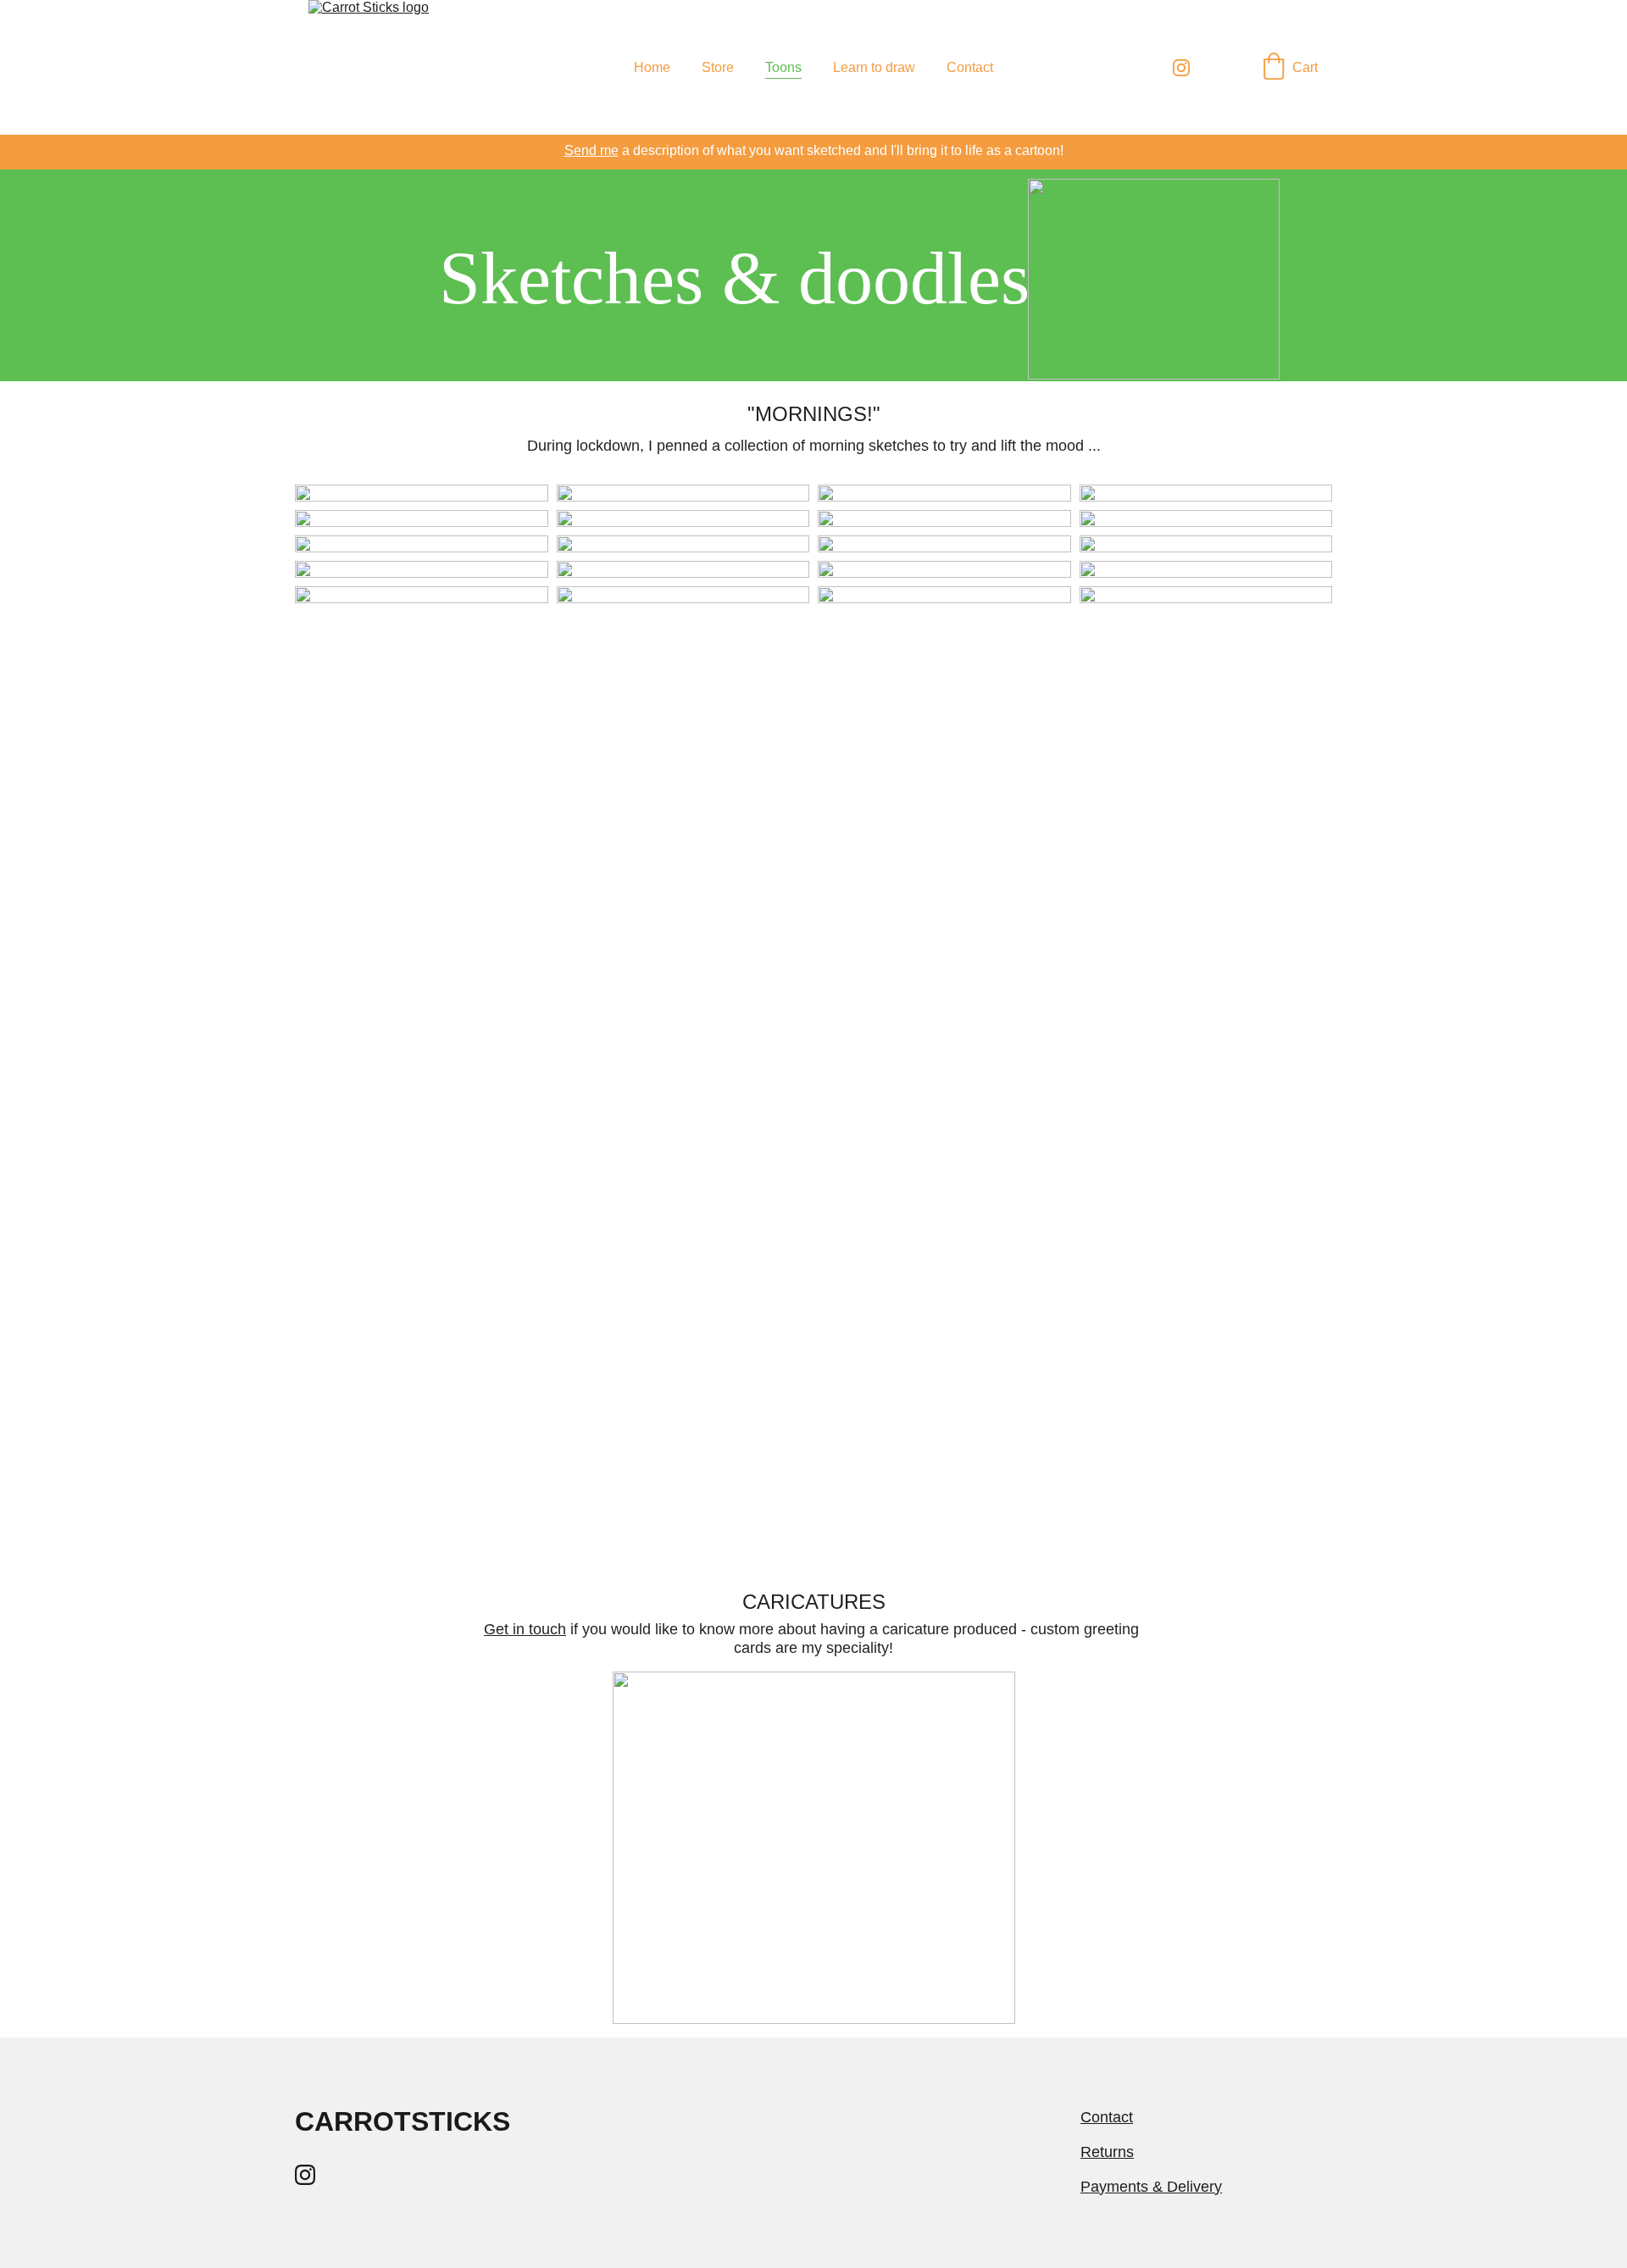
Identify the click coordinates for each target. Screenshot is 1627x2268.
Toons (783, 67)
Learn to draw (874, 67)
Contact (970, 67)
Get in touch (525, 1629)
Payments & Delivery (1151, 2187)
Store (718, 67)
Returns (1107, 2152)
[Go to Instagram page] (1181, 68)
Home (652, 67)
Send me (591, 150)
